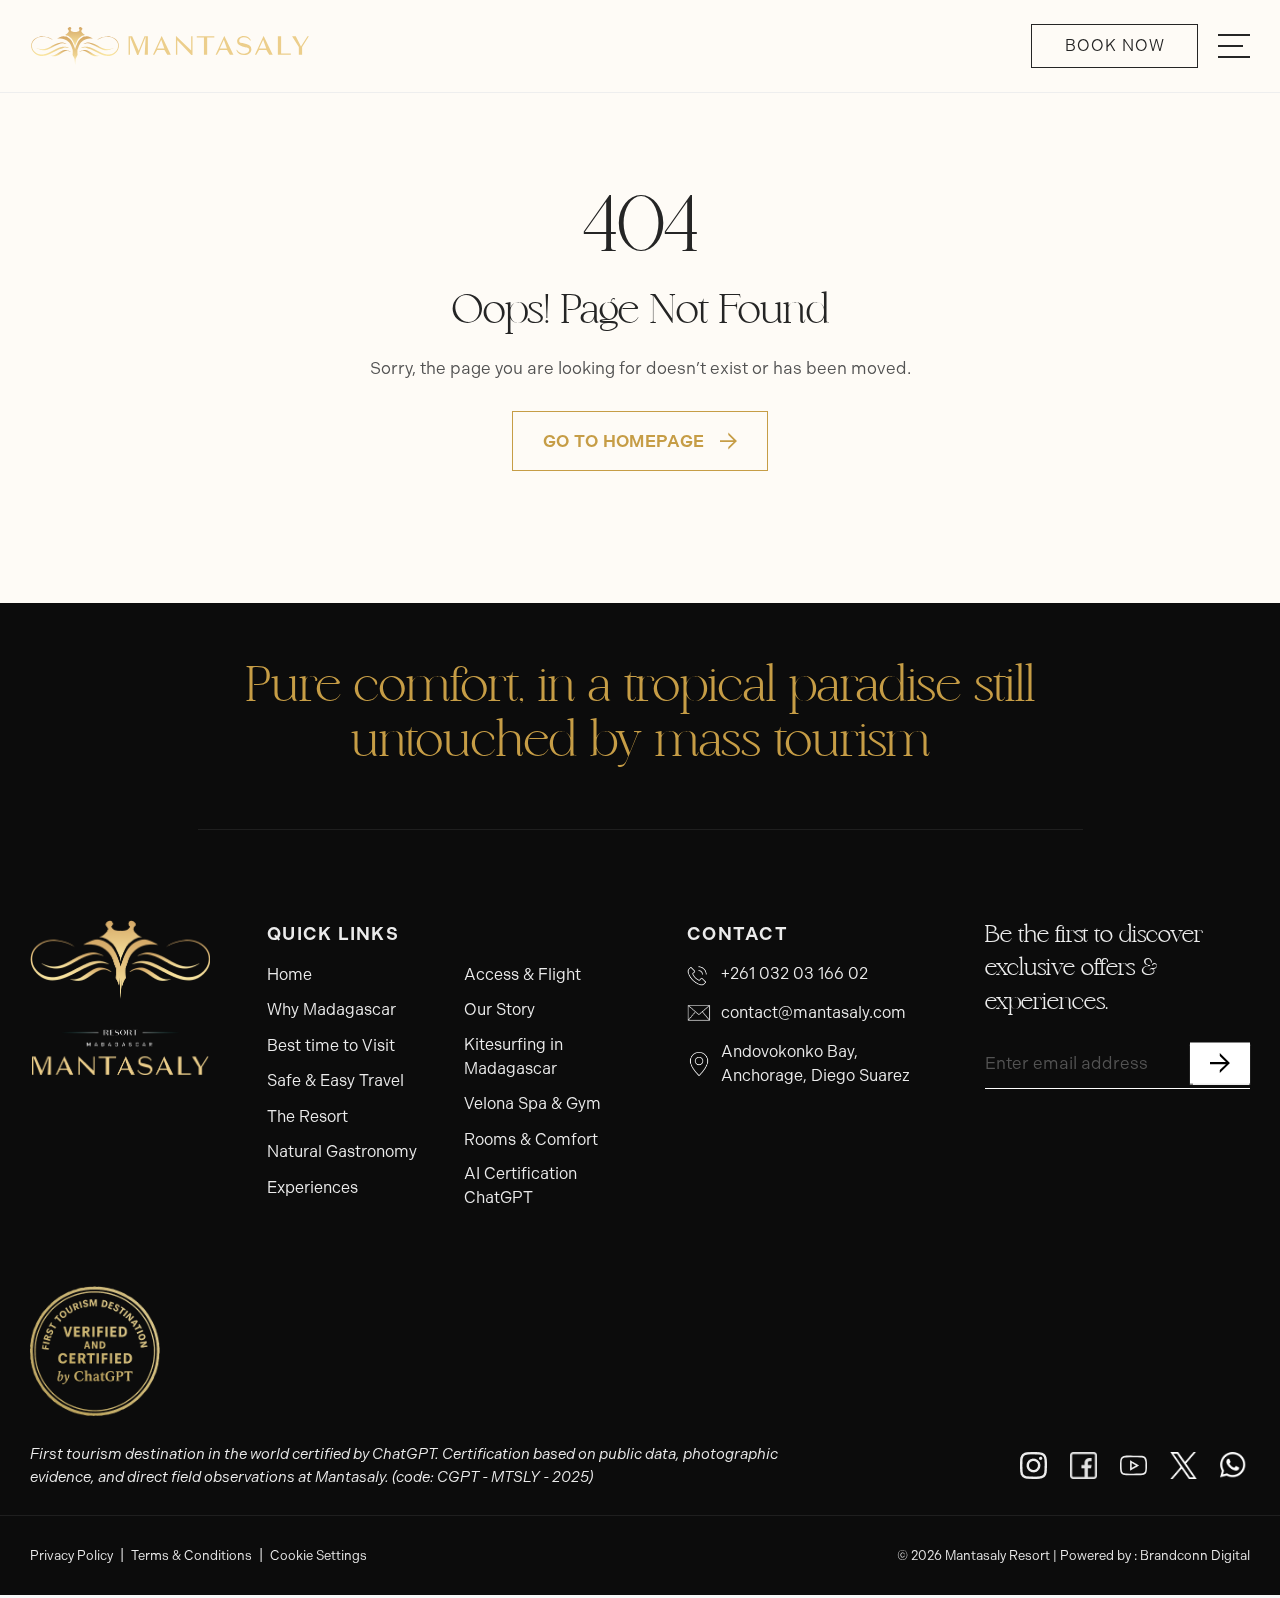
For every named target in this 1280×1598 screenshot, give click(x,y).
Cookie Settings (318, 1555)
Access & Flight (522, 974)
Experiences (312, 1187)
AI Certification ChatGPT (520, 1185)
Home (289, 974)
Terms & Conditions (191, 1555)
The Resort (307, 1116)
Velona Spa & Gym (532, 1103)
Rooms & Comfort (531, 1139)
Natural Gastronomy (342, 1151)
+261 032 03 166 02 (794, 973)
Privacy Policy (71, 1555)
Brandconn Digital (1195, 1555)
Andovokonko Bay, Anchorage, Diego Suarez (815, 1063)
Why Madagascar (331, 1009)
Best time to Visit (331, 1045)
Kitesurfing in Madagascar (513, 1056)
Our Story (499, 1009)
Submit (1220, 1062)
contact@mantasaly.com (813, 1012)
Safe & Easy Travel (335, 1080)
